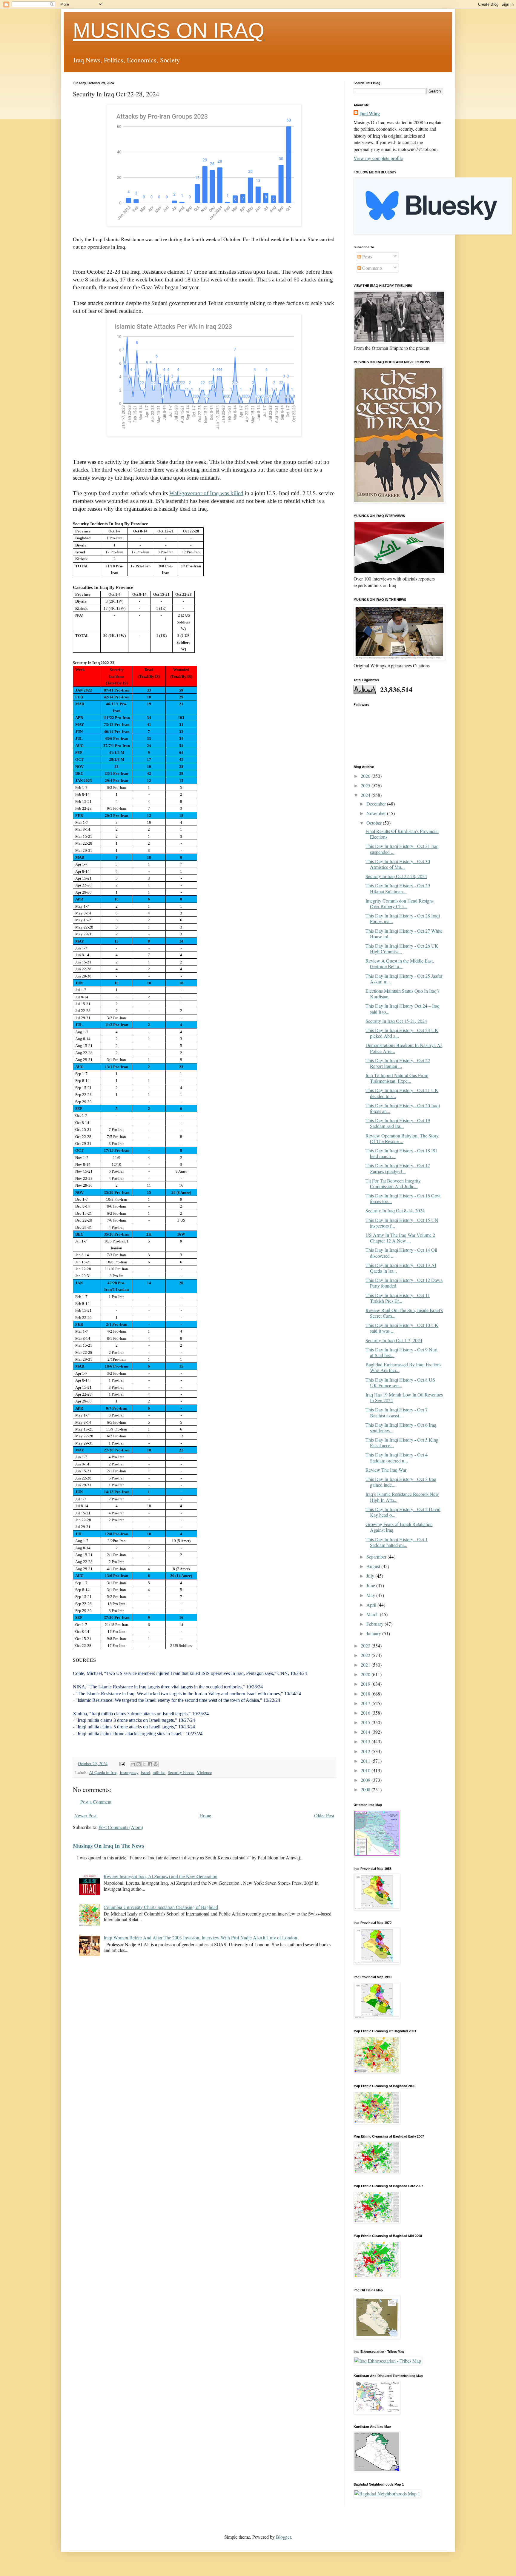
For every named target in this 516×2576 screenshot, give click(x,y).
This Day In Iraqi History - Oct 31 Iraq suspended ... (402, 849)
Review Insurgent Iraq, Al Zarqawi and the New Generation (161, 1876)
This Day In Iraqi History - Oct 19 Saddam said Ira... (398, 1123)
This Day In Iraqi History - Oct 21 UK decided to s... (402, 1093)
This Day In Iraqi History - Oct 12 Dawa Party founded (404, 1283)
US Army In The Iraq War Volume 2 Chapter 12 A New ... (400, 1238)
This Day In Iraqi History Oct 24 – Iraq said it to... (403, 1008)
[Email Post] (122, 1763)
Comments (372, 268)
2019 (366, 1684)
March (373, 1614)
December (377, 804)
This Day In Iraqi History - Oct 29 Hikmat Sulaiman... (398, 888)
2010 (366, 1770)
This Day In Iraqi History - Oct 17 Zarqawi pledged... (398, 1168)
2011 (366, 1761)
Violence (204, 1772)
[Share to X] (144, 1764)
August (374, 1566)
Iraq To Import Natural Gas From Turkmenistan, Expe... (397, 1078)
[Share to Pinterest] (156, 1764)
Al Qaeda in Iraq (103, 1772)
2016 (366, 1713)
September (377, 1557)
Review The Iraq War (386, 1470)
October (375, 823)
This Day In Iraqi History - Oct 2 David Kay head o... (403, 1512)
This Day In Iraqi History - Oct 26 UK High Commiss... (402, 949)
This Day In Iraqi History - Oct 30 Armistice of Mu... (398, 864)
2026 (366, 776)
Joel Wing (370, 113)
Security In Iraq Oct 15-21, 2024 (396, 1021)
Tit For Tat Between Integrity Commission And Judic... (393, 1183)
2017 (366, 1703)
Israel (145, 1772)
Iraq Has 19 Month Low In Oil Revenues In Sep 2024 (404, 1397)
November (377, 813)
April (372, 1605)
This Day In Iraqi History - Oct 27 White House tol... (404, 934)
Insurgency (129, 1772)
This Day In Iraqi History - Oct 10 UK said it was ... (402, 1328)
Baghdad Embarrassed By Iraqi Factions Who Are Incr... (403, 1367)
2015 (366, 1722)
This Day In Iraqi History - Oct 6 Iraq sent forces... (401, 1428)
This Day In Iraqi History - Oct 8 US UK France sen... (400, 1382)
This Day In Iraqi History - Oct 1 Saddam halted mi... (397, 1542)
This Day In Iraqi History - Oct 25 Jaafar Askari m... (404, 979)
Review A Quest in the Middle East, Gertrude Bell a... (400, 963)
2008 (366, 1789)
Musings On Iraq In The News (109, 1846)
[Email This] (133, 1764)
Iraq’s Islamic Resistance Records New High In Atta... (402, 1497)
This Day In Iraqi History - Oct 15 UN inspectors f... (402, 1223)
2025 (366, 785)
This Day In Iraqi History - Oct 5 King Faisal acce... (402, 1442)
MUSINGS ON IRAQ (169, 30)
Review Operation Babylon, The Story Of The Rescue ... (402, 1138)
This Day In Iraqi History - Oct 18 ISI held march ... (401, 1153)
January (374, 1633)
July (371, 1576)
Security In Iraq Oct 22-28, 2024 (396, 876)
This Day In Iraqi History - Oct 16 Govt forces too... (403, 1198)
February (376, 1624)
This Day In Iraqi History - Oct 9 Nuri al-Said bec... (401, 1352)
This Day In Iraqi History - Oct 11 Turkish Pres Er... (398, 1298)
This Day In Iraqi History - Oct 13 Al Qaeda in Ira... (401, 1268)
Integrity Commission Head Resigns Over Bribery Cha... (400, 903)
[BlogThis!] (139, 1764)
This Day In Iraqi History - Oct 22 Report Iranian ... (398, 1063)
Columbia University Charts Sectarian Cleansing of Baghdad (161, 1907)
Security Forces (181, 1772)
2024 (366, 795)
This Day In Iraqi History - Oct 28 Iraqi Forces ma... (403, 918)
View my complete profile (378, 158)
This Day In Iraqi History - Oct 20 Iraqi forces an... (403, 1108)
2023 (366, 1646)
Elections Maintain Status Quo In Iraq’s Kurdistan (403, 994)
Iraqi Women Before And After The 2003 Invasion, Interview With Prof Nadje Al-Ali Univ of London (200, 1937)
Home (205, 1815)
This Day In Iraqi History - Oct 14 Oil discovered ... (401, 1253)
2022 (366, 1655)
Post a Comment (96, 1802)
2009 (366, 1780)
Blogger (283, 2537)
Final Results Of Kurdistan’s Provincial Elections (402, 834)
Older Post (324, 1815)
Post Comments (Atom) (121, 1827)
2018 (366, 1694)
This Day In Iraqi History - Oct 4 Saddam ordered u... (397, 1457)
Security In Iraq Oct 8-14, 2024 (395, 1210)
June (371, 1585)
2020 (366, 1674)
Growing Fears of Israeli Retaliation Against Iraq (399, 1527)
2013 (366, 1741)
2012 (366, 1751)
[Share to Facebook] (150, 1764)
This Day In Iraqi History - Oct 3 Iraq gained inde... (401, 1482)
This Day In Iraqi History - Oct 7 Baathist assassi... (397, 1412)
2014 (366, 1732)
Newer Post (85, 1815)
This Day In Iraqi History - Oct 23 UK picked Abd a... (402, 1033)
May (371, 1595)
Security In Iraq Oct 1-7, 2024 (394, 1340)
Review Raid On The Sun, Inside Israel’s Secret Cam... (404, 1313)
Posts (367, 257)
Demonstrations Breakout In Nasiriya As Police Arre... (404, 1048)
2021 (366, 1665)
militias (159, 1772)
